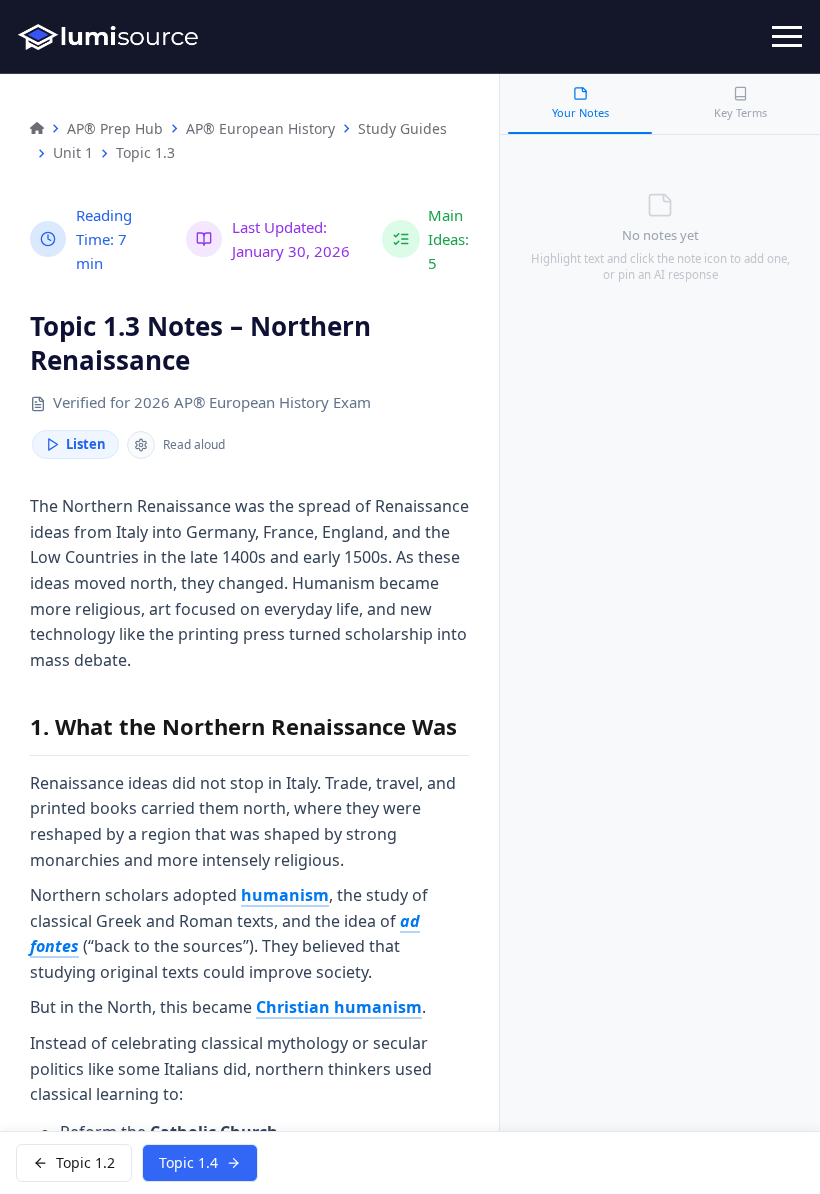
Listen (86, 444)
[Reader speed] (141, 445)
